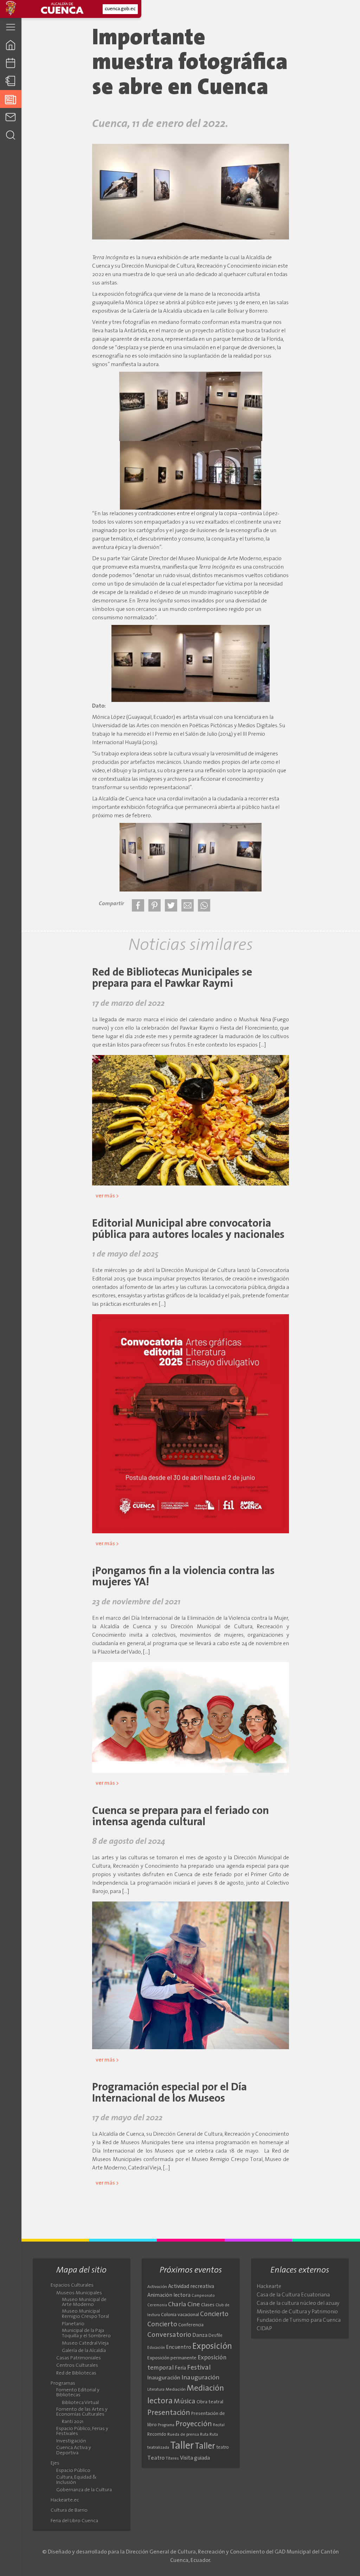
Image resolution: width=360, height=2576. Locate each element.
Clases (208, 2305)
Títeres (172, 2459)
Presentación (169, 2413)
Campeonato (203, 2296)
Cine (194, 2305)
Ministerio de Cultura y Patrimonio (297, 2312)
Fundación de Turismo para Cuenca (299, 2320)
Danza (200, 2336)
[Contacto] (11, 117)
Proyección (194, 2424)
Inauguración (164, 2378)
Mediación (176, 2390)
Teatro (156, 2458)
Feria (180, 2368)
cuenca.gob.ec (120, 9)
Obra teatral (210, 2402)
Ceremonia (157, 2305)
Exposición (212, 2347)
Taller (182, 2446)
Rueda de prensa (183, 2435)
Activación (157, 2287)
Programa (166, 2425)
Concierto (214, 2315)
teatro (223, 2447)
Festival (199, 2368)
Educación (156, 2348)
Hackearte (269, 2287)
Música (185, 2402)
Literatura (156, 2390)
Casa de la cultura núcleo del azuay (298, 2303)
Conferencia (191, 2325)
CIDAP (264, 2329)
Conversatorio (169, 2335)
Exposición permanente (172, 2358)
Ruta (204, 2435)
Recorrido (157, 2434)
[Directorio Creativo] (11, 81)
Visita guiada (195, 2458)
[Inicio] (11, 45)
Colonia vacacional (180, 2315)
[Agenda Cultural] (11, 63)
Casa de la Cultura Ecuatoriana (293, 2295)
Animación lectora (169, 2296)
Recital (219, 2425)
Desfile (216, 2336)
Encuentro (179, 2348)
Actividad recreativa (191, 2287)
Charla (177, 2305)
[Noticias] (11, 99)
